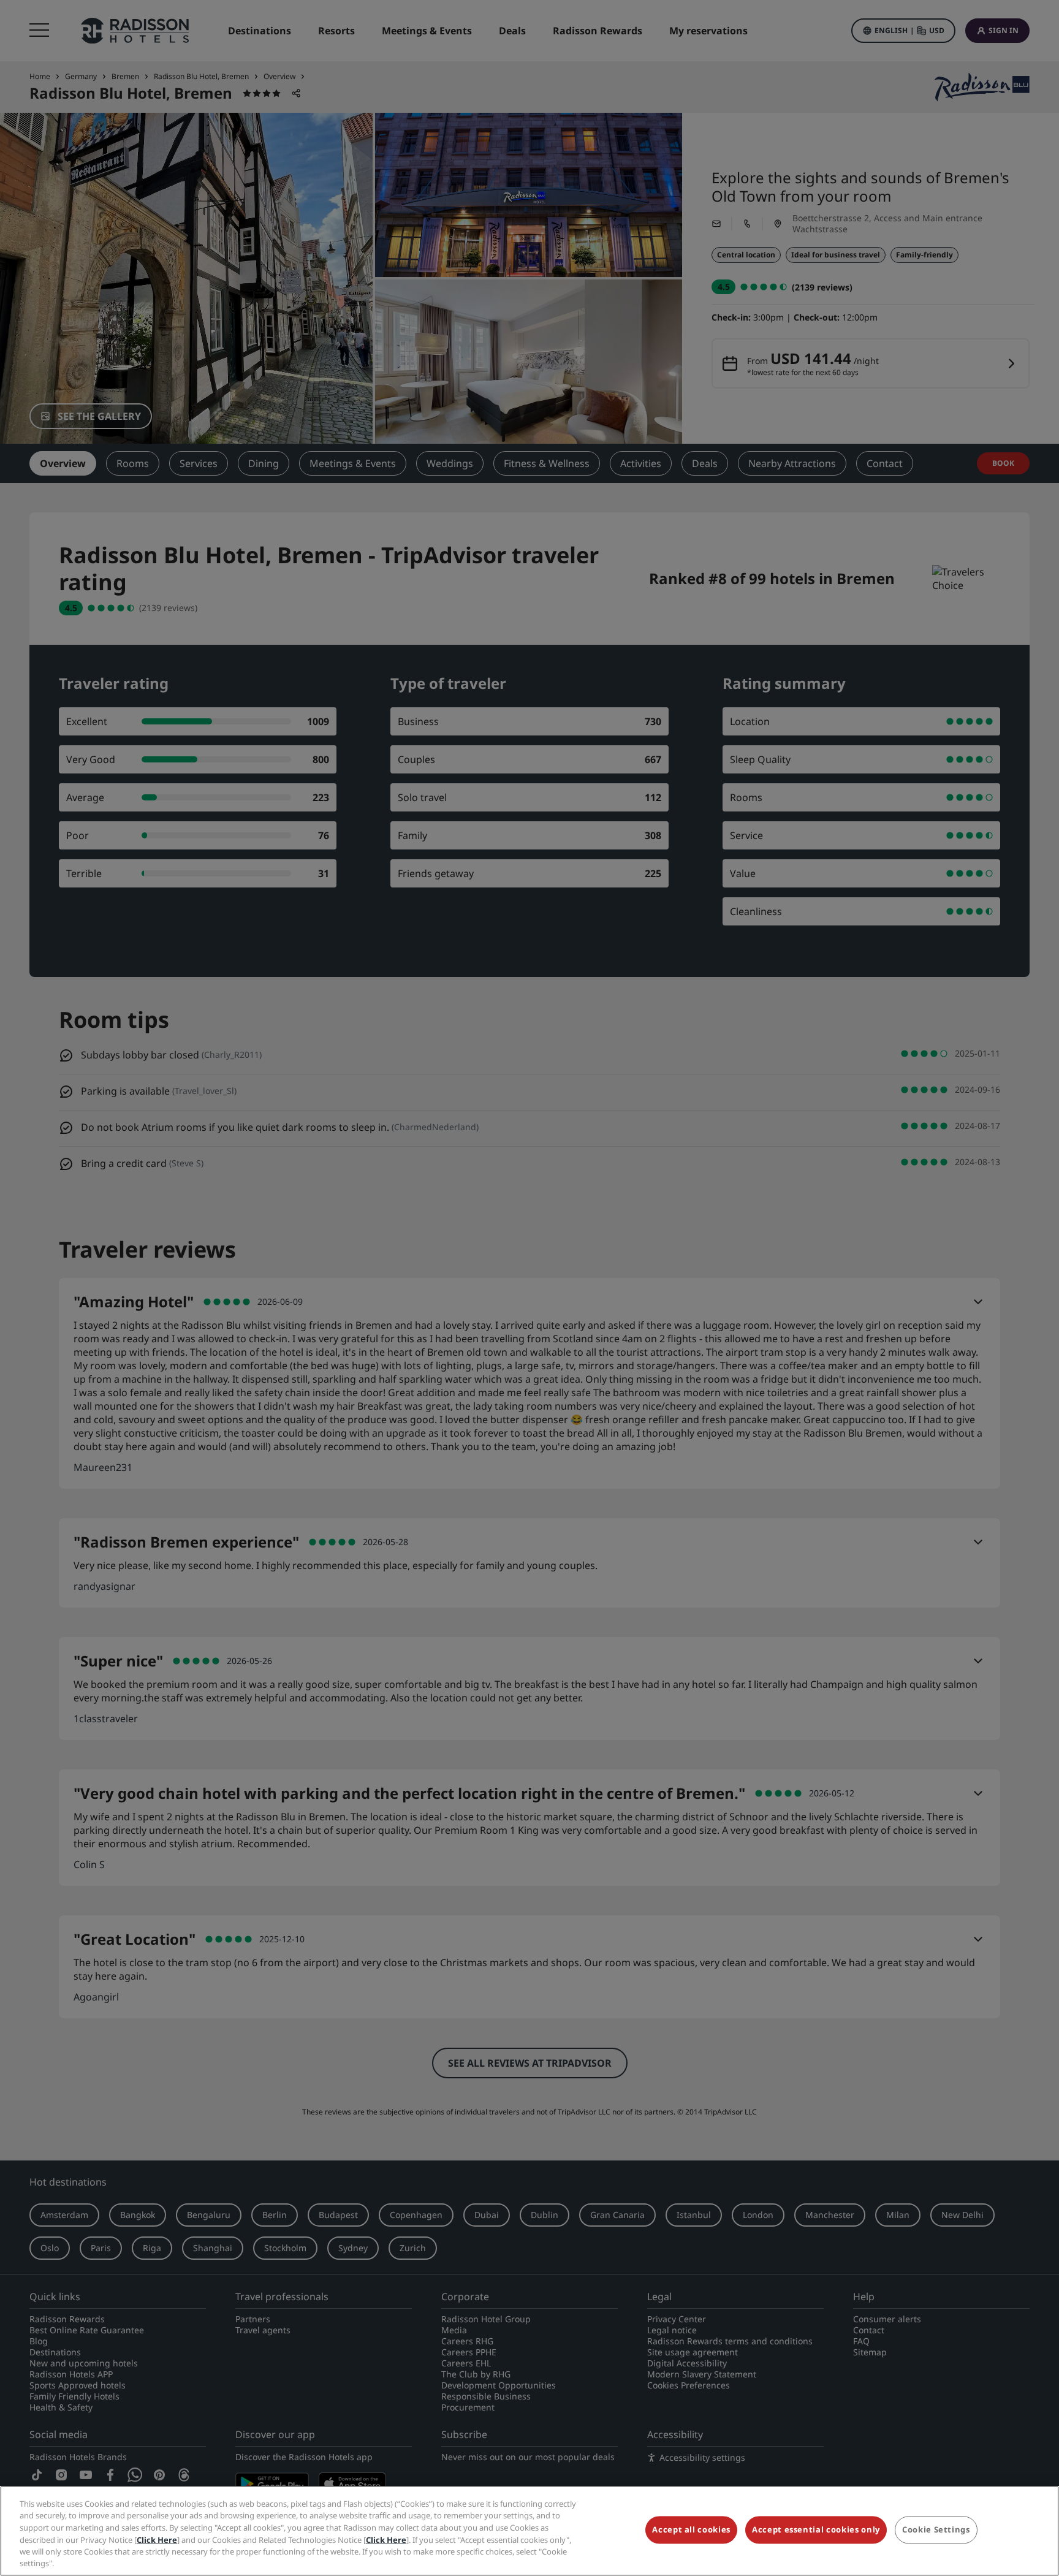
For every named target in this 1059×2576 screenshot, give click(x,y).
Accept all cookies (691, 2530)
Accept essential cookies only (816, 2530)
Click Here (157, 2539)
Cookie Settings (936, 2530)
